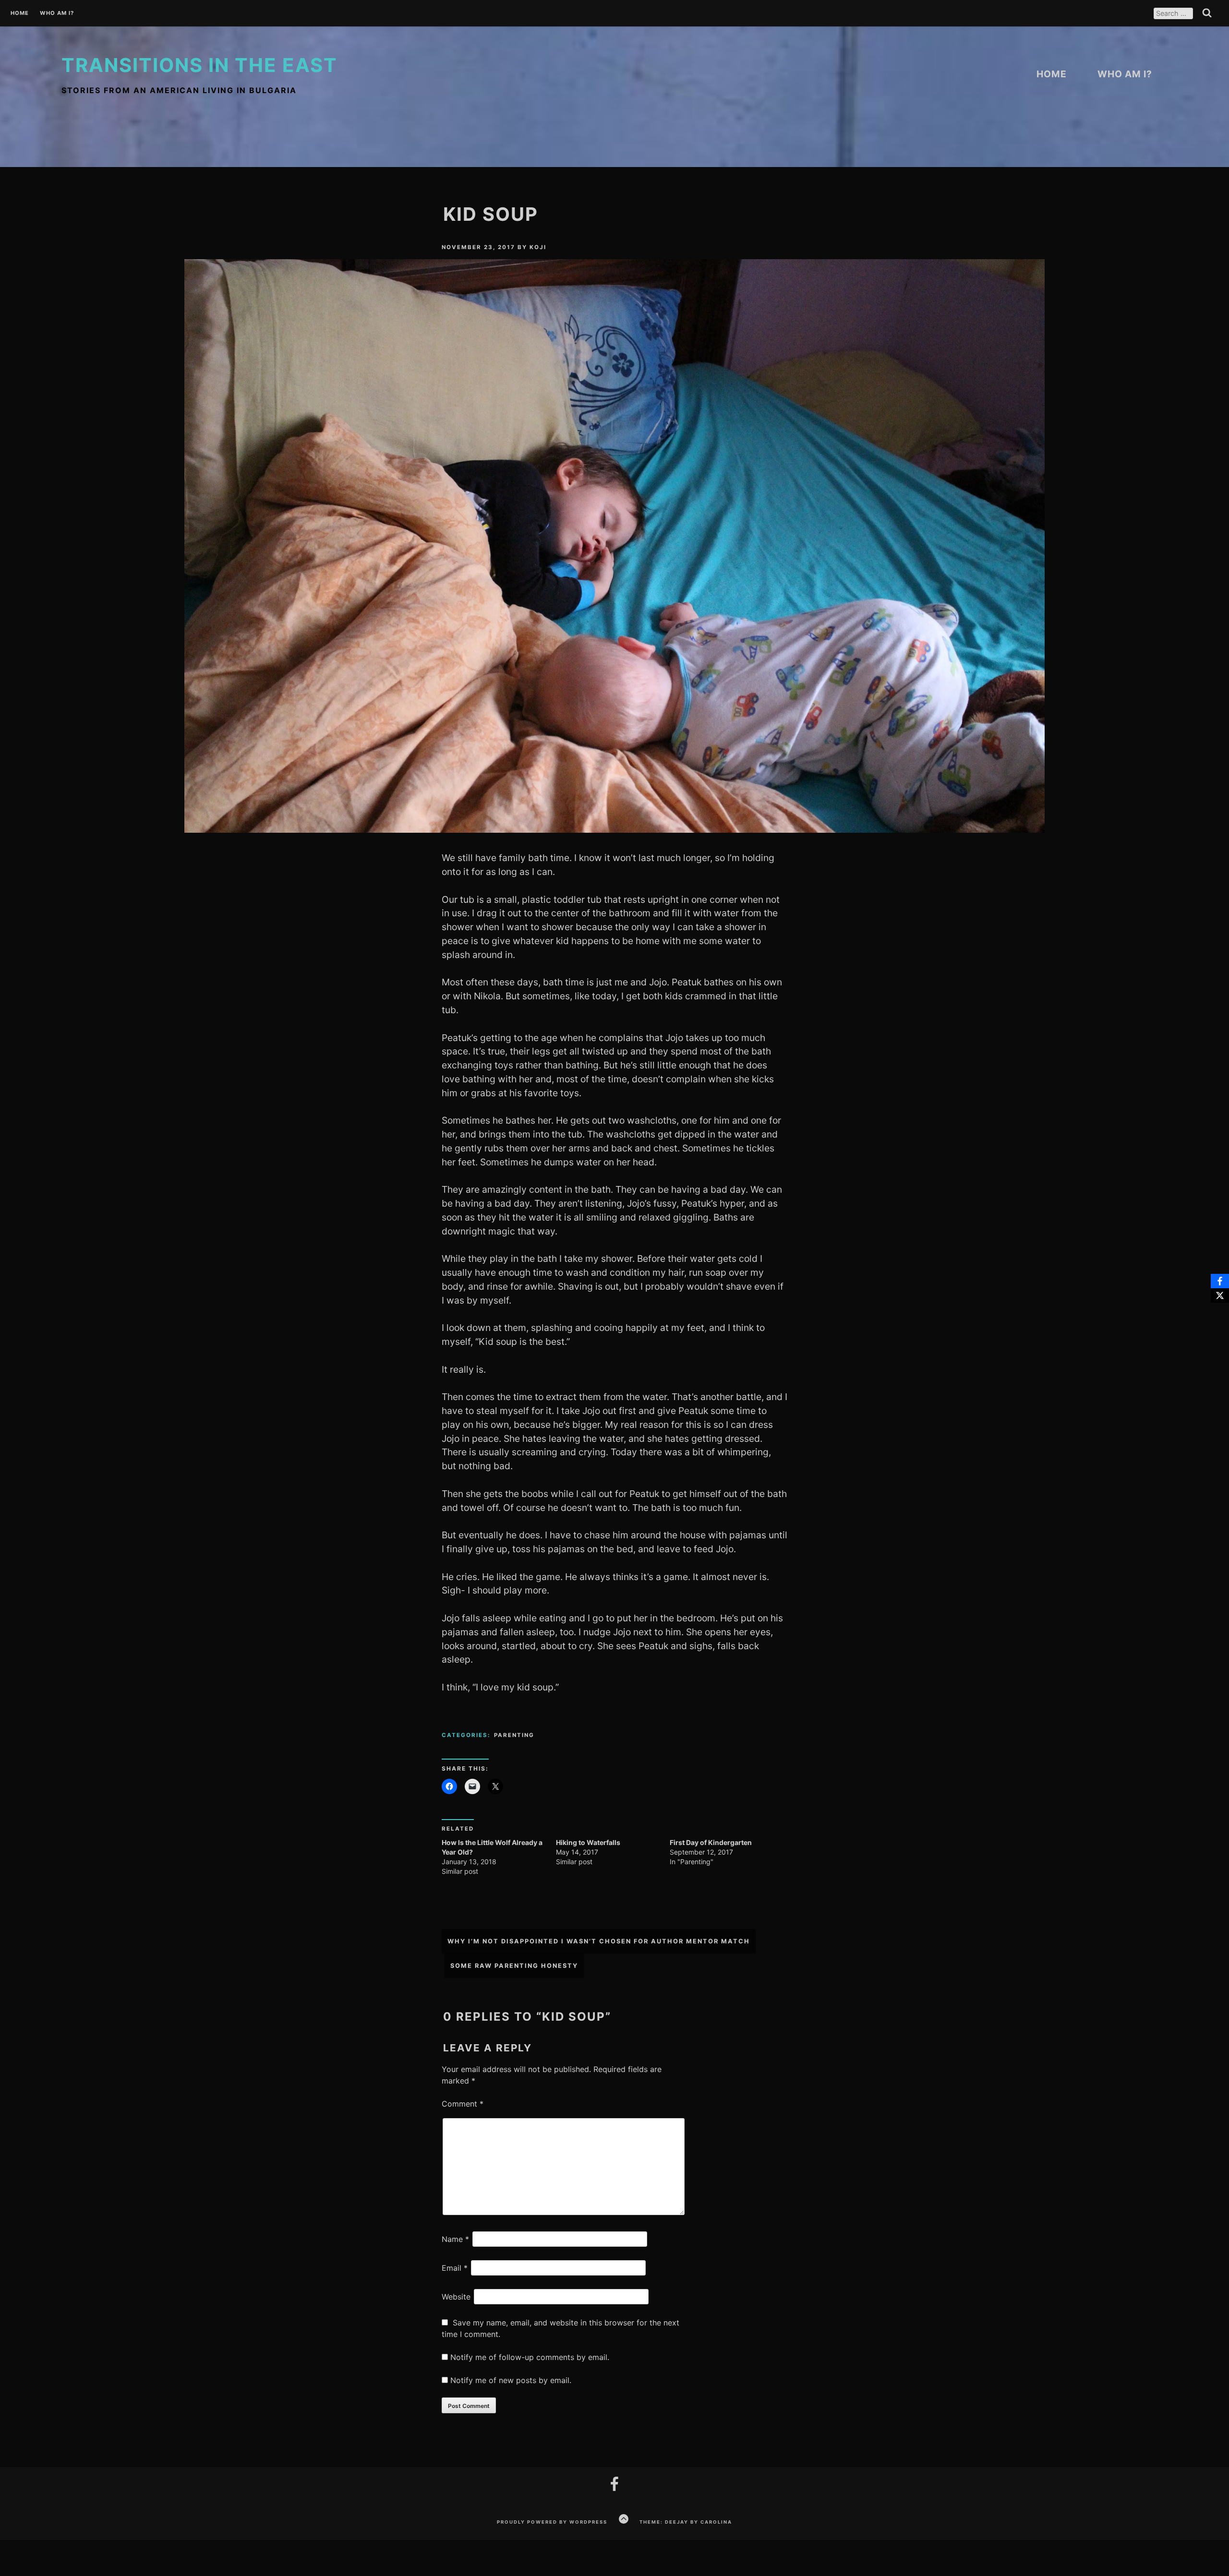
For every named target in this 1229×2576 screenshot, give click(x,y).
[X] (1220, 1295)
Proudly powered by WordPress (552, 2522)
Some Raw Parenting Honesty (514, 1966)
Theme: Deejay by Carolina (686, 2522)
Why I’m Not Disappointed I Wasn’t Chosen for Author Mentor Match (599, 1941)
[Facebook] (1220, 1281)
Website (456, 2297)
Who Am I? (57, 13)
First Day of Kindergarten (711, 1842)
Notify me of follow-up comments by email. (530, 2357)
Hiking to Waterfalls (588, 1842)
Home (20, 13)
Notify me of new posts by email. (511, 2380)
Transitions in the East (199, 65)
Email (455, 2268)
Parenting (514, 1735)
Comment (463, 2104)
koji (538, 247)
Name (455, 2239)
